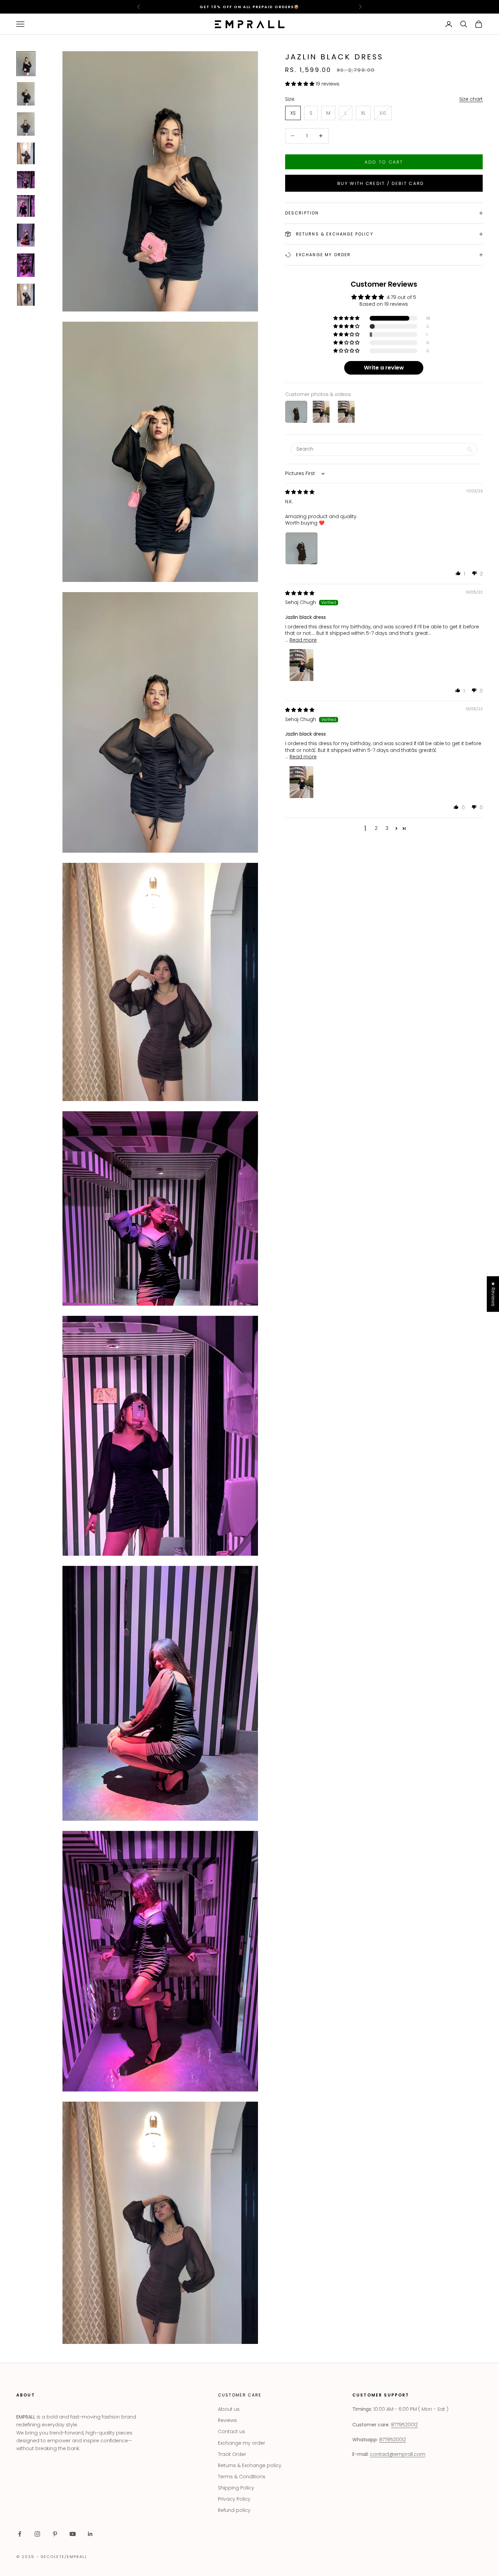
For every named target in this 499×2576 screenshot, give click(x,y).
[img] (300, 492)
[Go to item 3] (26, 124)
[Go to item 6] (26, 206)
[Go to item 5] (26, 180)
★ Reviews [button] (493, 1294)
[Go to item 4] (26, 153)
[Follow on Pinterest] (55, 2534)
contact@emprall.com (398, 2454)
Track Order (232, 2454)
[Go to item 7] (26, 235)
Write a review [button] (384, 368)
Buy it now (384, 183)
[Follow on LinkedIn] (90, 2534)
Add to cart (384, 162)
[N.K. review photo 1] (301, 548)
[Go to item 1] (26, 64)
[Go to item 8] (26, 265)
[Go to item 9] (26, 295)
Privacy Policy (234, 2499)
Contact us (232, 2431)
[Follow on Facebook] (20, 2534)
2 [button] (376, 828)
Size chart (471, 99)
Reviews (227, 2420)
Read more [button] (303, 640)
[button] (300, 83)
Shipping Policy (236, 2488)
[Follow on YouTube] (73, 2534)
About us (229, 2409)
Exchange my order (242, 2443)
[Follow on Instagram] (37, 2534)
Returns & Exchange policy (250, 2465)
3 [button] (387, 828)
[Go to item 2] (26, 94)
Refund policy (234, 2510)
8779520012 (404, 2425)
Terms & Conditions (242, 2477)
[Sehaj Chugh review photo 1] (301, 665)
